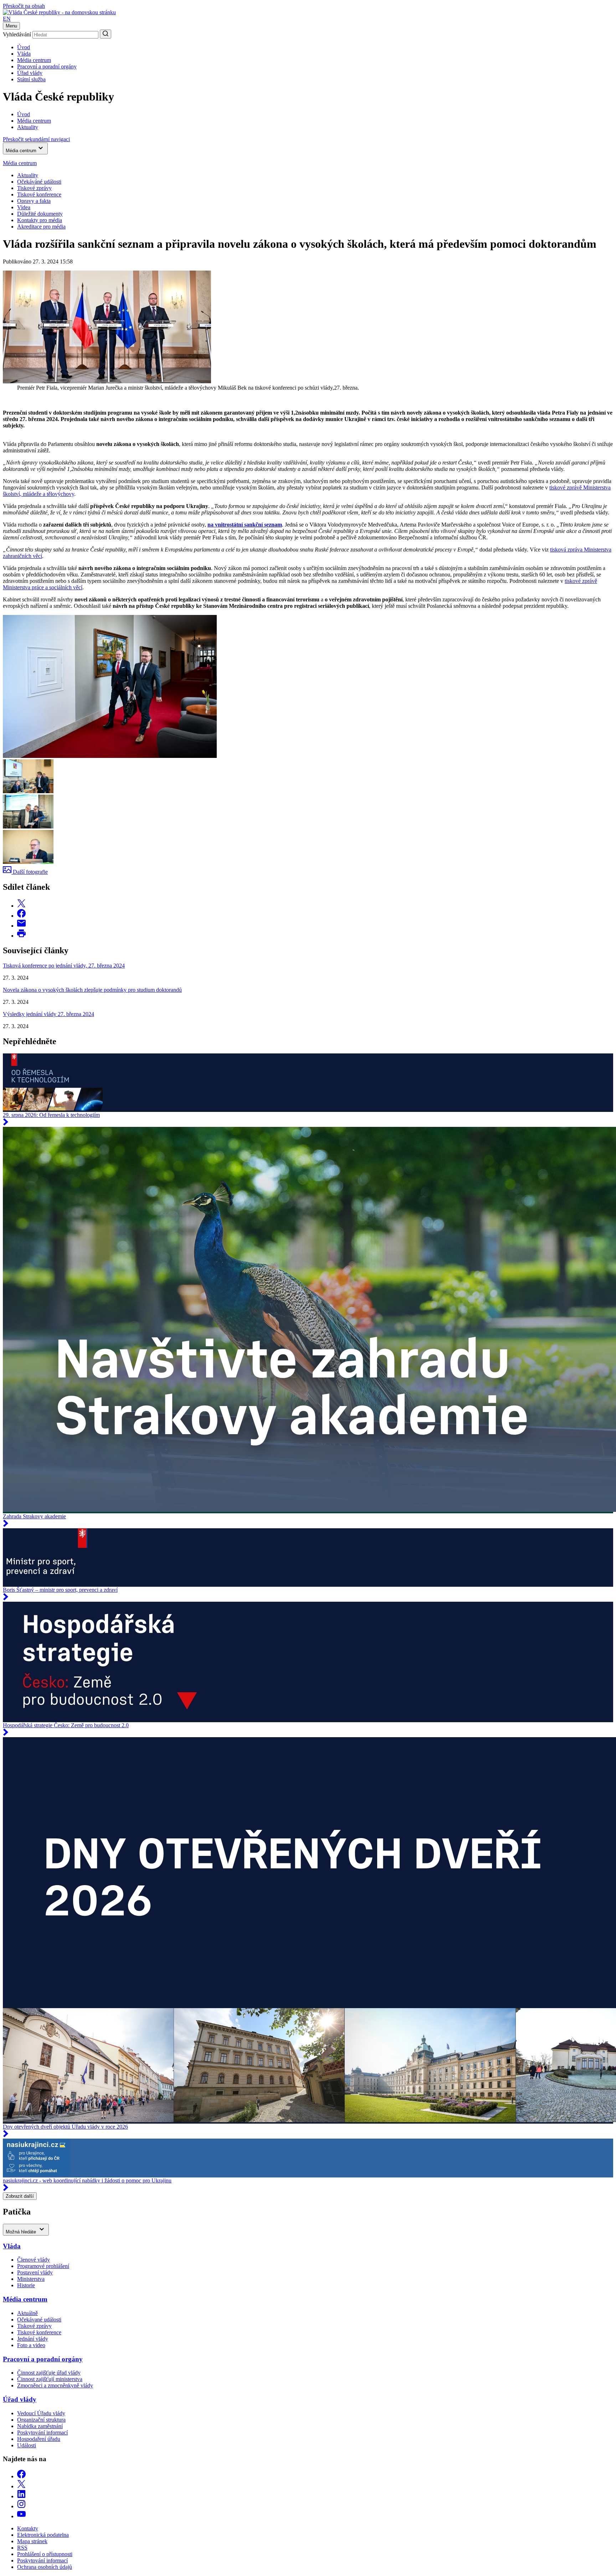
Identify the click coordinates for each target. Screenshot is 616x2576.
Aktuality (28, 175)
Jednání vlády (33, 2339)
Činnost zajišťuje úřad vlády (49, 2373)
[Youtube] (21, 2516)
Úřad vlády (30, 73)
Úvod (24, 47)
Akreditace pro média (41, 227)
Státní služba (31, 79)
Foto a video (31, 2345)
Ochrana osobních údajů (45, 2567)
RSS (22, 2548)
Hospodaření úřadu (39, 2439)
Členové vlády (34, 2260)
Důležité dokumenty (40, 214)
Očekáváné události (39, 182)
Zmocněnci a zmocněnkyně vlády (55, 2385)
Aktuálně (27, 2313)
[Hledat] (106, 34)
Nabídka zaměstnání (40, 2426)
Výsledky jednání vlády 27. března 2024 (48, 1014)
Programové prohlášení (43, 2266)
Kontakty (28, 2528)
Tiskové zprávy (34, 188)
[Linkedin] (21, 2496)
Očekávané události (39, 2320)
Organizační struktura (41, 2420)
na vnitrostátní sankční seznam (245, 525)
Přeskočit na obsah (24, 6)
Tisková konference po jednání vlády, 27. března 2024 (64, 966)
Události (27, 2445)
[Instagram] (21, 2506)
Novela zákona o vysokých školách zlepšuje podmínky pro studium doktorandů (92, 990)
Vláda (24, 54)
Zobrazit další (20, 2196)
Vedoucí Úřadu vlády (41, 2413)
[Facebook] (21, 2476)
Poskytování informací (42, 2433)
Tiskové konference (39, 194)
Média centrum (34, 60)
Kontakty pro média (40, 220)
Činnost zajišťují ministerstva (50, 2379)
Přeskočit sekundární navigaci (36, 139)
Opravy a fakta (34, 201)
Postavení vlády (35, 2272)
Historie (26, 2285)
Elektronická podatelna (43, 2535)
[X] (21, 2486)
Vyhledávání (17, 34)
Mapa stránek (32, 2541)
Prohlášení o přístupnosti (45, 2554)
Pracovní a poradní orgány (47, 66)
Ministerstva (31, 2279)
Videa (24, 207)
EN (7, 19)
